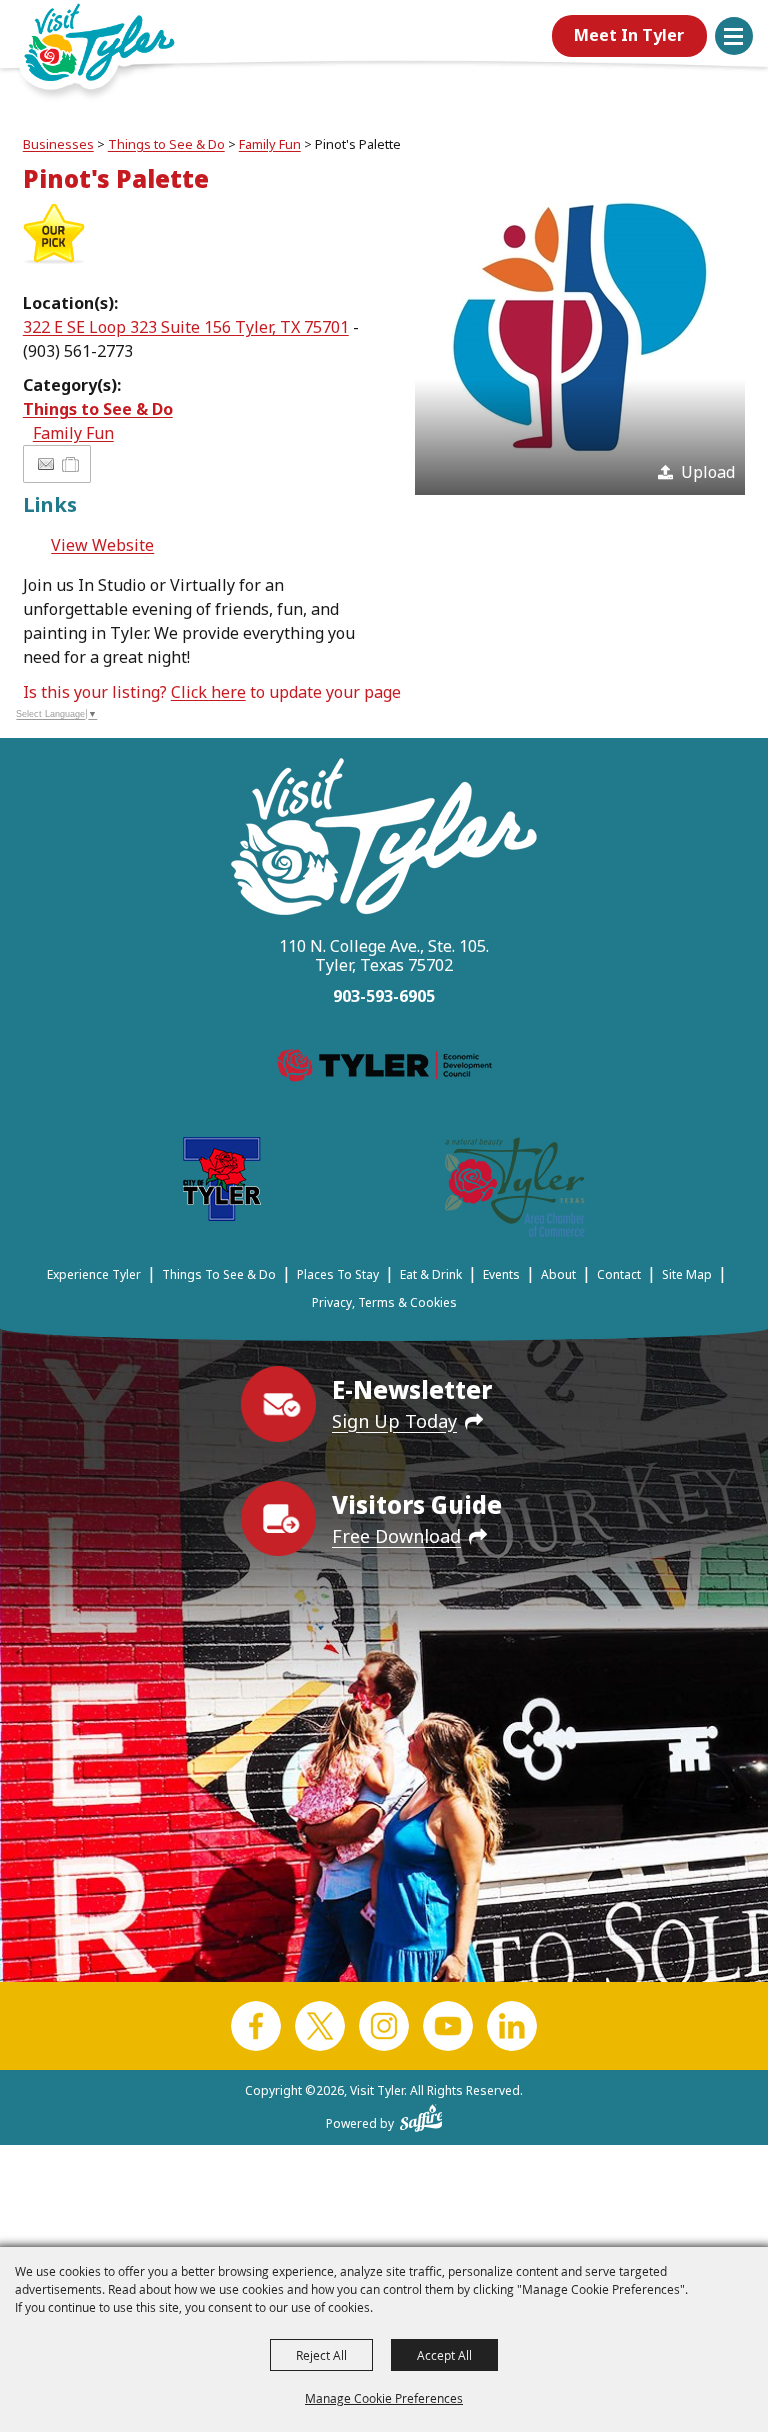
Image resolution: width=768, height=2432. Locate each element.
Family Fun (270, 144)
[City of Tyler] (222, 1182)
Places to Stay (338, 1274)
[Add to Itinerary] (71, 464)
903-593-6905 (384, 996)
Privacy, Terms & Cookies (384, 1302)
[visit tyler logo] (384, 839)
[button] (734, 36)
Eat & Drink (431, 1274)
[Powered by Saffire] (421, 2114)
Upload (708, 472)
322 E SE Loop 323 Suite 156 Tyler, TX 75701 (186, 327)
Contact (619, 1274)
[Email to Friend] (46, 464)
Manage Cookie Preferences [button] (384, 2398)
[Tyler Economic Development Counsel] (384, 1069)
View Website (102, 545)
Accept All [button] (444, 2355)
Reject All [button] (321, 2355)
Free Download (396, 1536)
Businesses (58, 144)
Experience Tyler (94, 1274)
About (558, 1274)
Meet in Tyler (629, 35)
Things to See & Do (166, 144)
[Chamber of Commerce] (515, 1190)
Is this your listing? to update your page (211, 692)
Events (501, 1274)
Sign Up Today (394, 1421)
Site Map (687, 1274)
